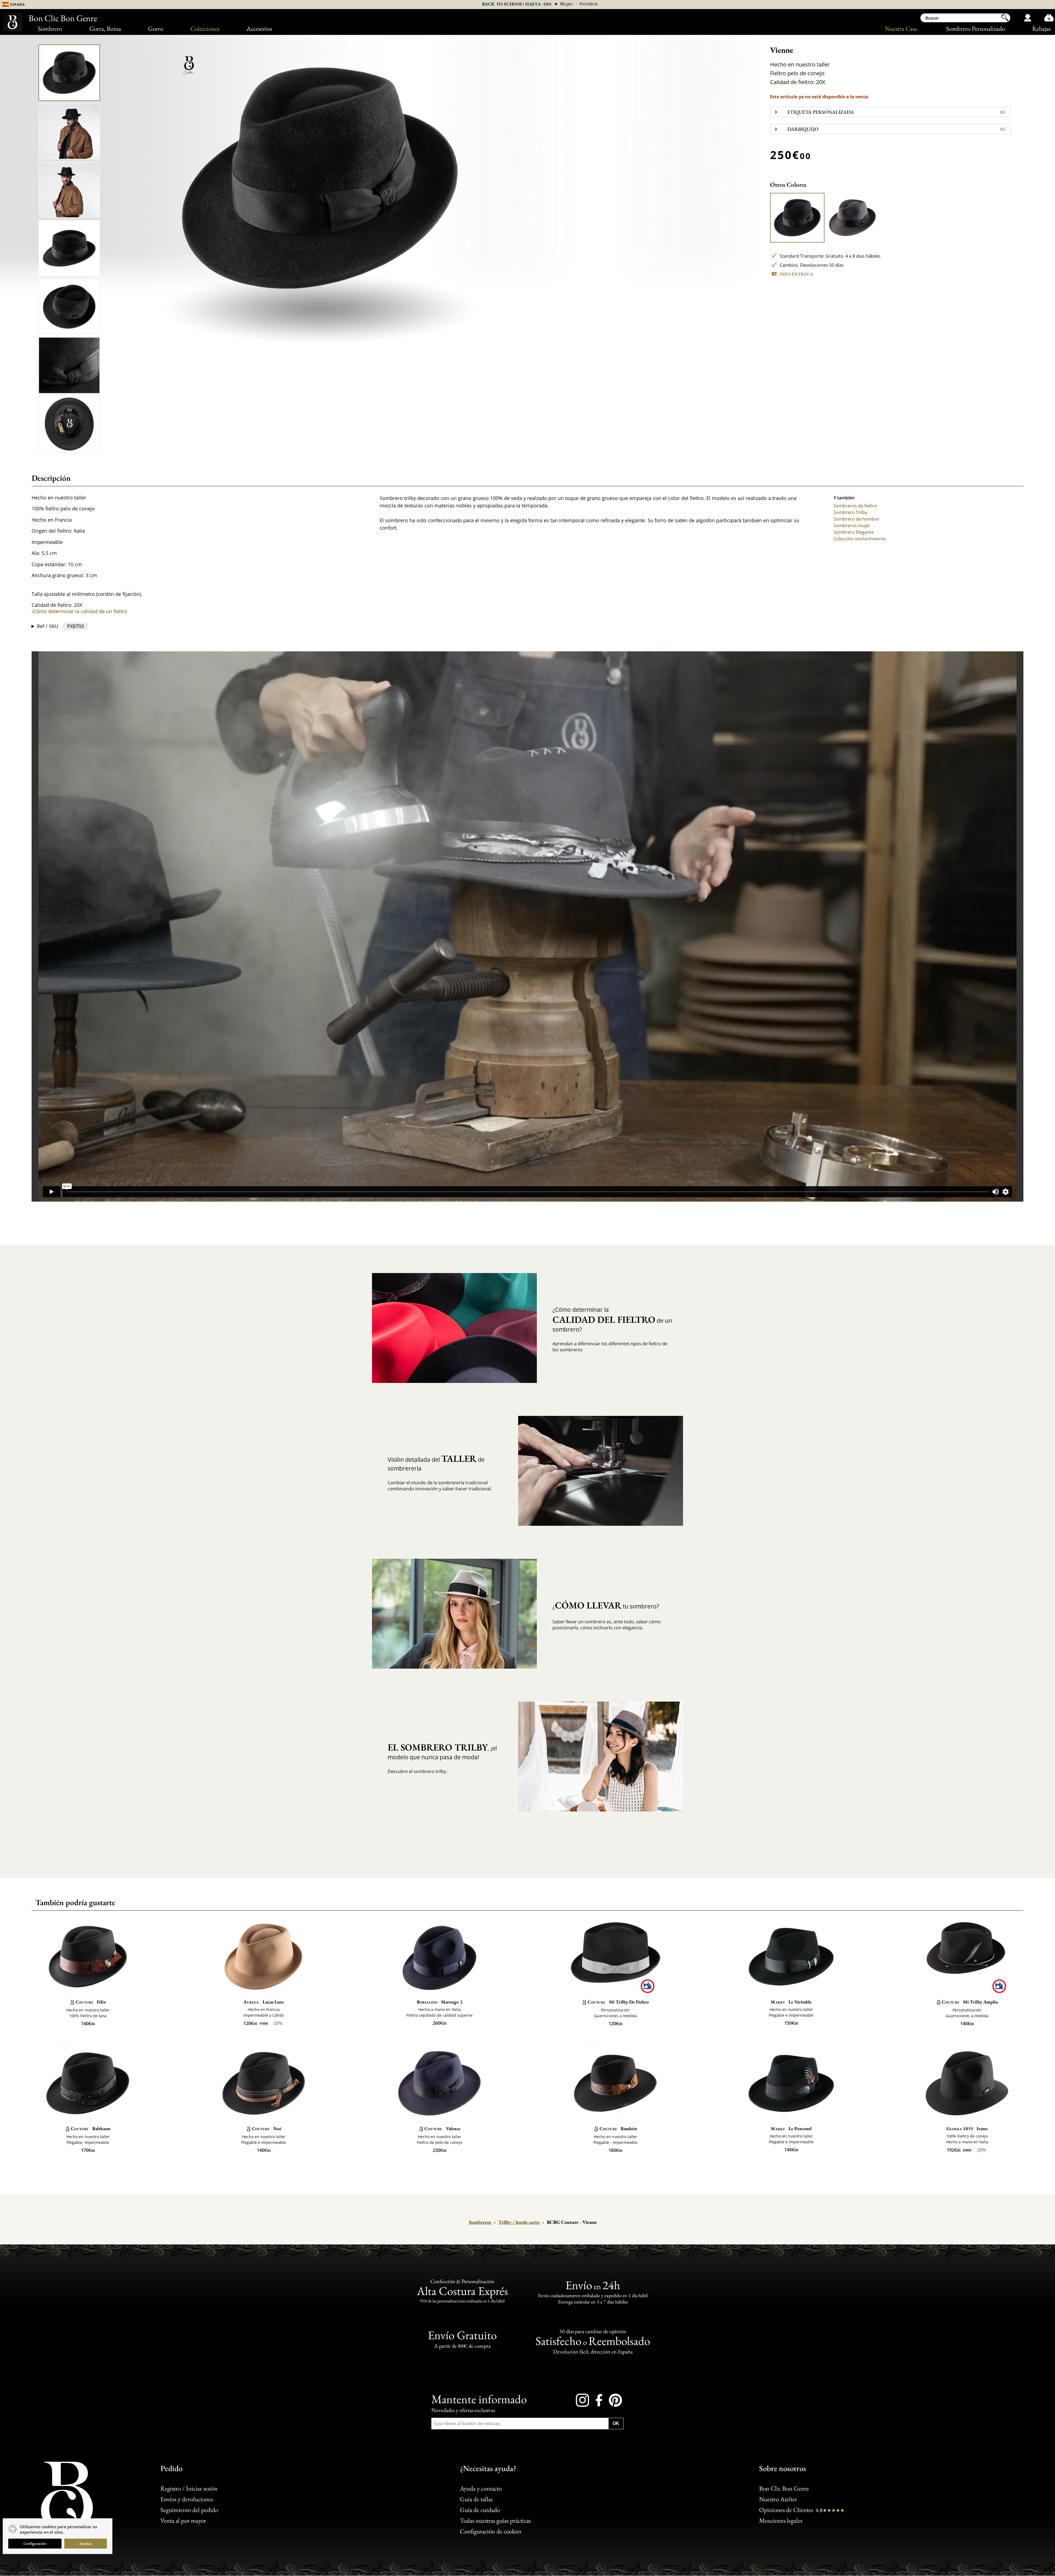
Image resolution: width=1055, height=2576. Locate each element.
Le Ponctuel (791, 2128)
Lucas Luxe (264, 2002)
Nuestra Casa (901, 29)
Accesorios (259, 29)
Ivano (967, 2128)
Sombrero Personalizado (976, 29)
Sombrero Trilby (850, 512)
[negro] (797, 218)
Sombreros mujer (852, 526)
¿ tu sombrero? (606, 1605)
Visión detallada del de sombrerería (436, 1463)
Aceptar (85, 2544)
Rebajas (1041, 29)
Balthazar (91, 2128)
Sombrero (50, 29)
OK (616, 2423)
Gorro (156, 29)
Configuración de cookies (491, 2531)
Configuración (35, 2544)
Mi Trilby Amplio (970, 2002)
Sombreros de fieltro (855, 506)
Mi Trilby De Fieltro (618, 2002)
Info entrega (796, 274)
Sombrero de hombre (856, 519)
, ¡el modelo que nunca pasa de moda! (442, 1751)
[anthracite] (852, 218)
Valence (442, 2128)
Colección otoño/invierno (860, 539)
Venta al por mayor (183, 2521)
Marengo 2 (440, 2002)
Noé (267, 2128)
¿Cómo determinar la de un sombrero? (612, 1320)
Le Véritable (791, 2002)
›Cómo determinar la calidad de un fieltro (79, 611)
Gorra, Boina (105, 29)
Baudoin (618, 2128)
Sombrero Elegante (854, 532)
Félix (91, 2002)
